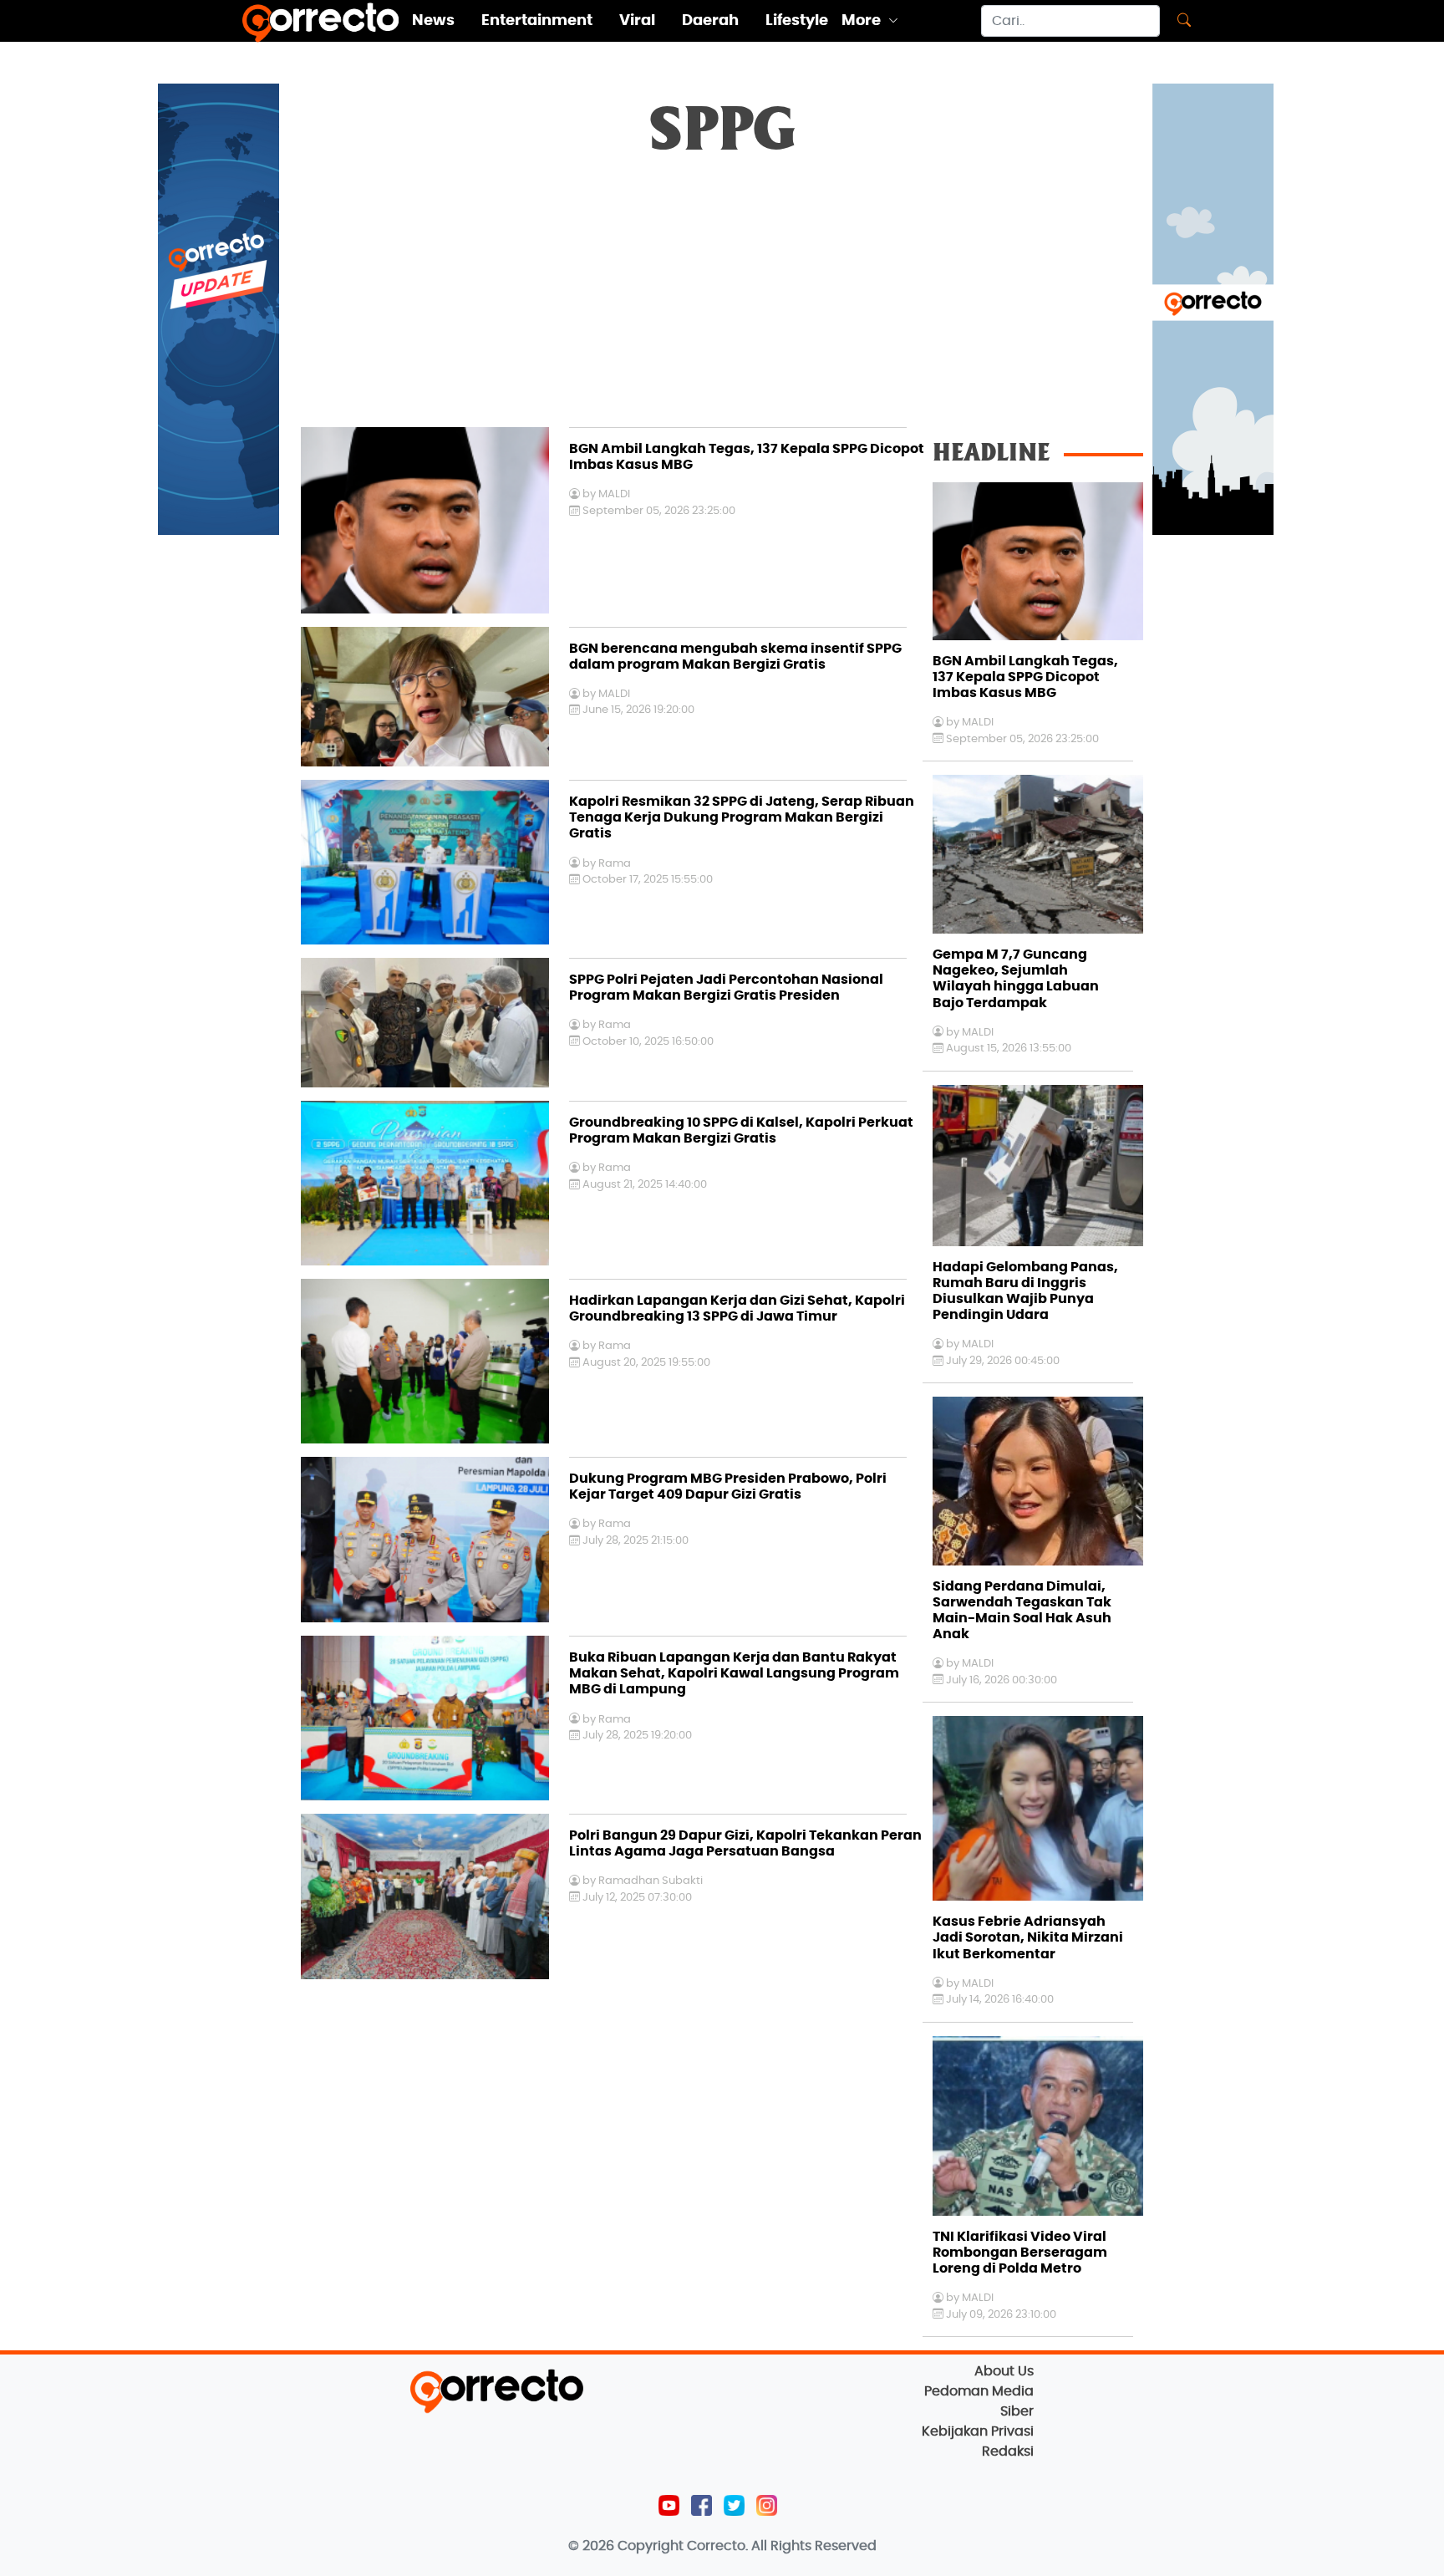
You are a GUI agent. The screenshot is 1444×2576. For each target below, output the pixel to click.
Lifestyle (797, 21)
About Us (1004, 2371)
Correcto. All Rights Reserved (782, 2546)
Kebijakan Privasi (978, 2431)
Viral (637, 21)
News (433, 21)
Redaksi (1008, 2451)
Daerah (710, 21)
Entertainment (537, 21)
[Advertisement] (722, 302)
